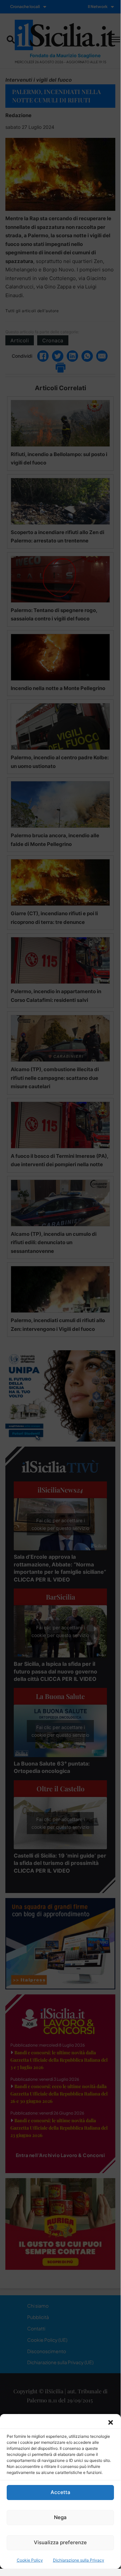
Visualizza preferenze (60, 2542)
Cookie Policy (30, 2560)
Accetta (60, 2492)
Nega (60, 2517)
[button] (111, 2422)
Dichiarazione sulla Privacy (79, 2560)
